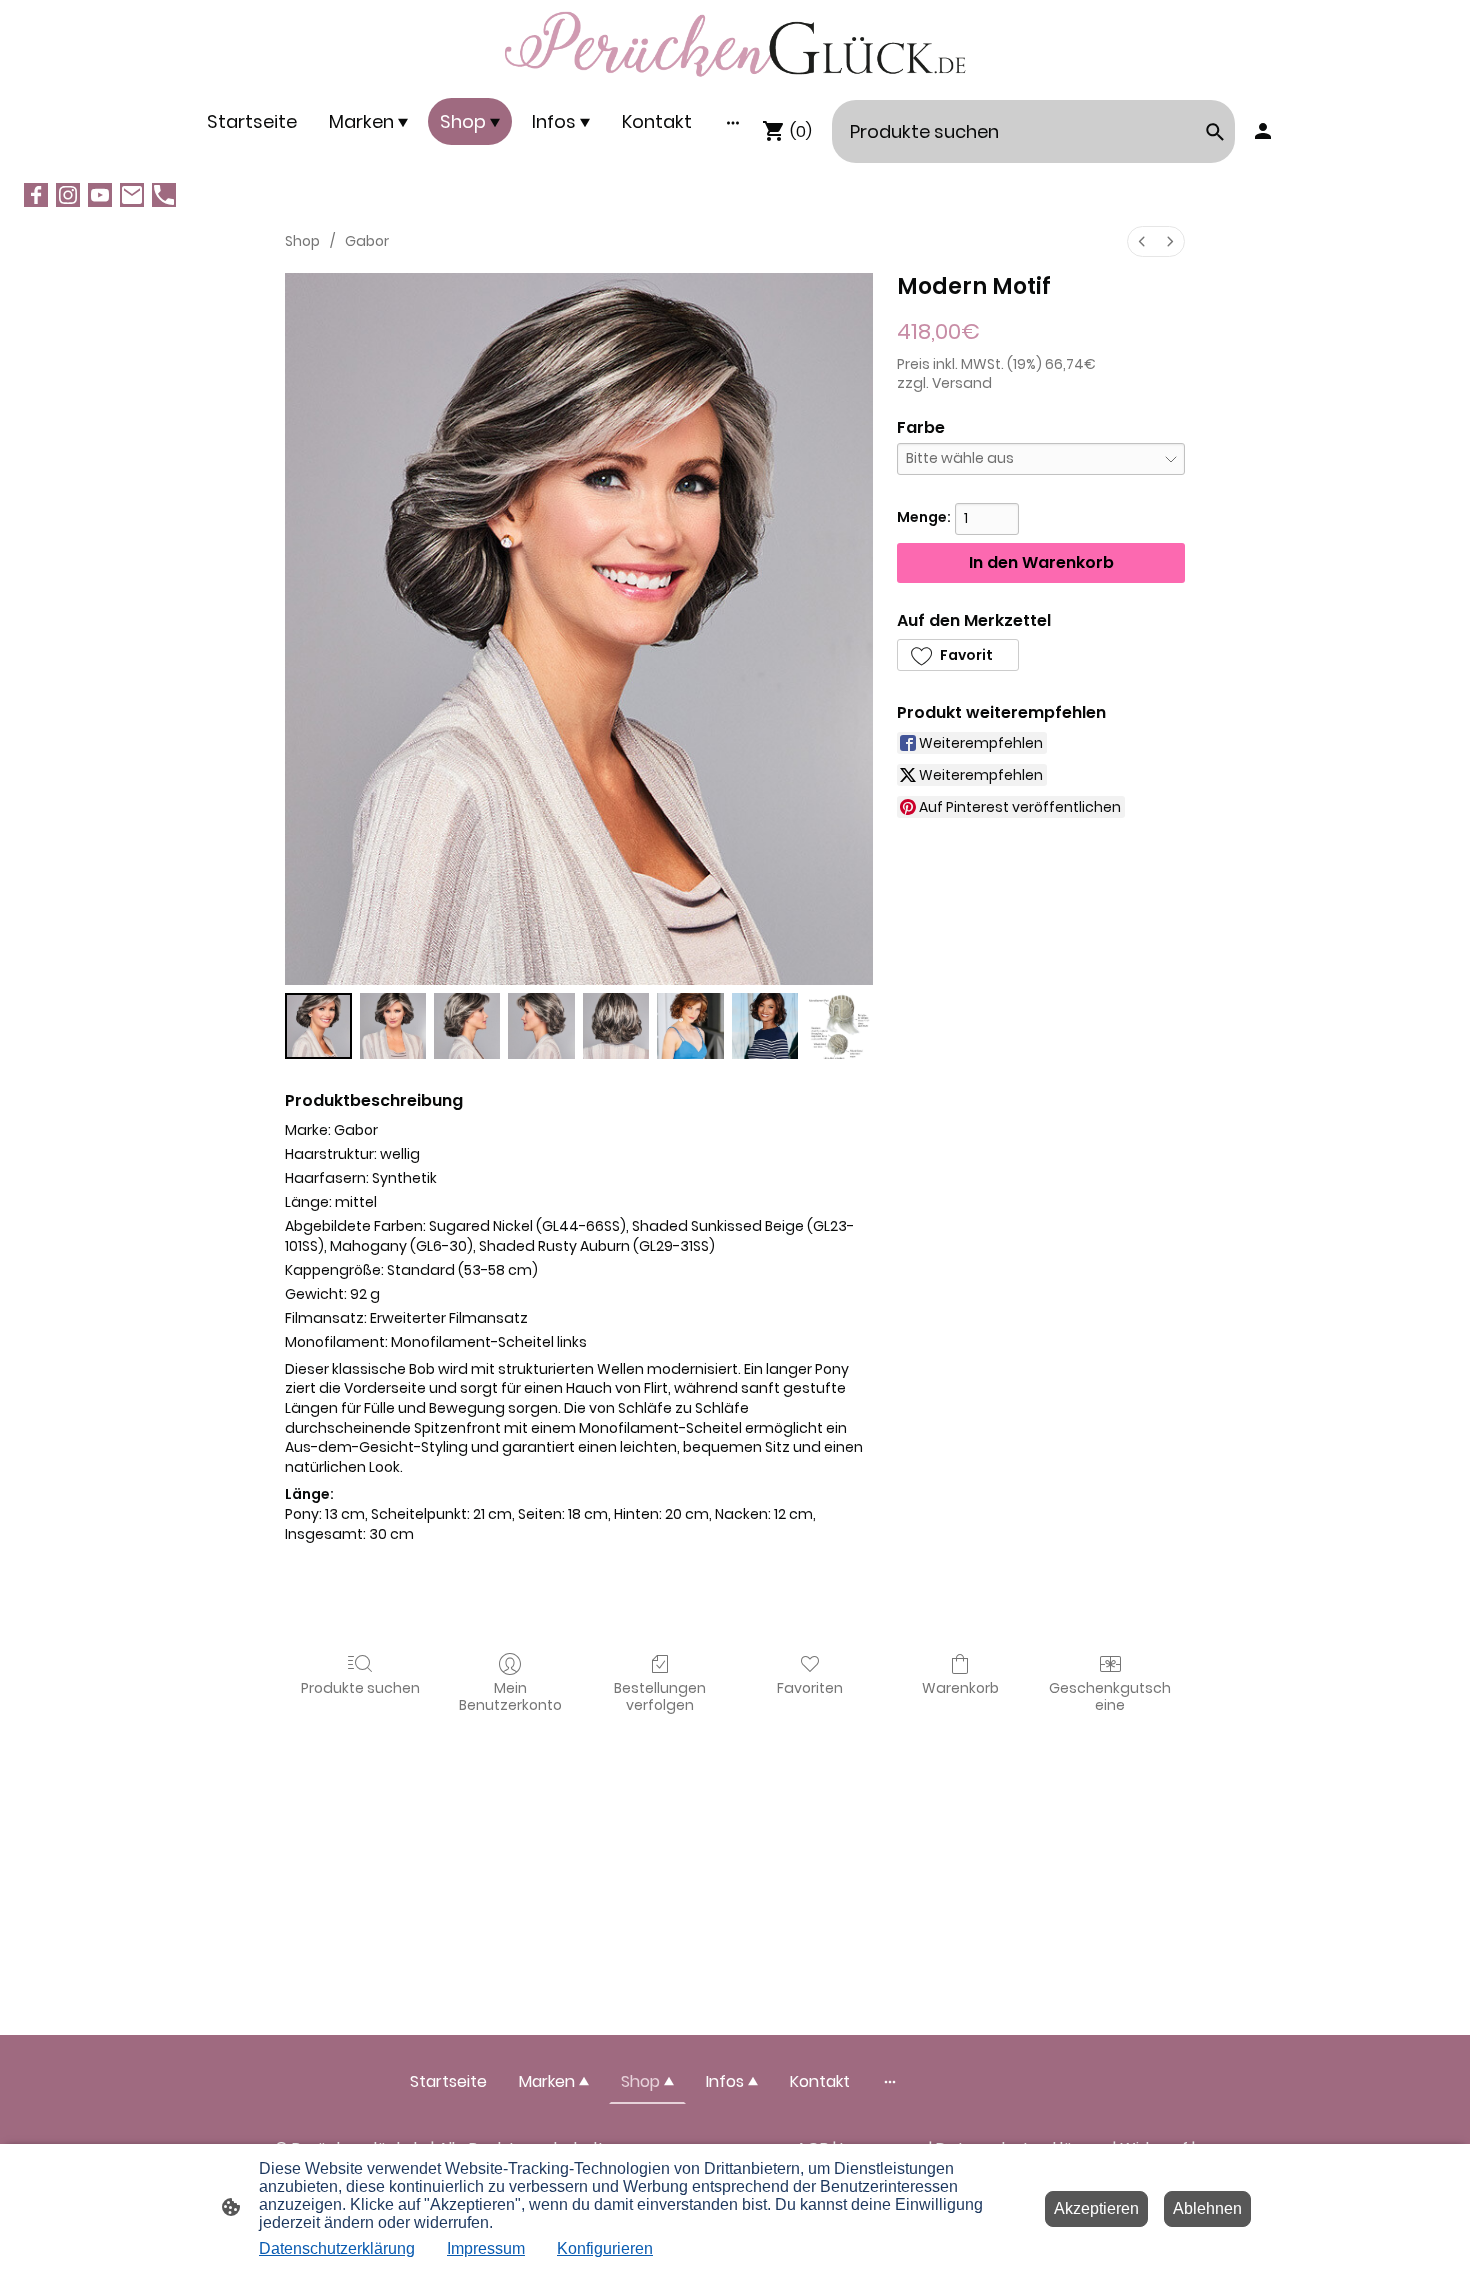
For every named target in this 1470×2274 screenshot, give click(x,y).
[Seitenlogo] (734, 44)
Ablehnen (1207, 2208)
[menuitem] (1142, 241)
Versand (962, 383)
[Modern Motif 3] (541, 1026)
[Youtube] (100, 195)
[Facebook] (36, 195)
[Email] (132, 195)
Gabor (367, 241)
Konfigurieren (605, 2248)
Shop (302, 241)
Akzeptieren (1096, 2208)
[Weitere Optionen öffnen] (733, 121)
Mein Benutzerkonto (510, 1696)
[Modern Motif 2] (467, 1026)
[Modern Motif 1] (393, 1026)
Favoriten (810, 1687)
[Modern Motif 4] (616, 1026)
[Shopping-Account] (1263, 131)
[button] (958, 655)
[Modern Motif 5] (690, 1026)
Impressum (486, 2248)
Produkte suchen (360, 1687)
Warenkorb (960, 1687)
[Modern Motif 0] (318, 1026)
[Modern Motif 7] (839, 1026)
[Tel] (164, 195)
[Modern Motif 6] (765, 1026)
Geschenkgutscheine (1110, 1696)
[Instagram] (68, 195)
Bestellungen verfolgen (660, 1696)
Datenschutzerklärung (337, 2248)
